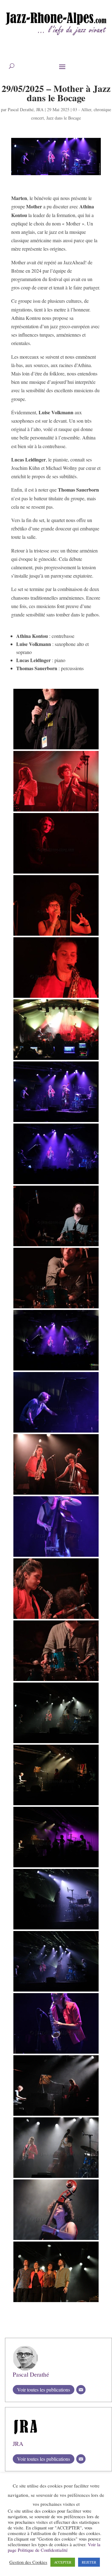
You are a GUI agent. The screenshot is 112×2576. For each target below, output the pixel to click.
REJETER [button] (89, 2562)
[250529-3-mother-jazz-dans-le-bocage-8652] (56, 936)
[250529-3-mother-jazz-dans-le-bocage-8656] (56, 1495)
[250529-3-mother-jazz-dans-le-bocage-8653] (56, 998)
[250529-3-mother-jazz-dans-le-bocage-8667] (56, 2054)
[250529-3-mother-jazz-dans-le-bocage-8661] (56, 1246)
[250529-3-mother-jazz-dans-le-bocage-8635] (56, 1122)
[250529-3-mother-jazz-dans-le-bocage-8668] (56, 2178)
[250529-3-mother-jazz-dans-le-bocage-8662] (56, 1184)
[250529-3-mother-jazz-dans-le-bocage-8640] (56, 1929)
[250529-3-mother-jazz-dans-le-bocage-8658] (56, 1681)
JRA (40, 109)
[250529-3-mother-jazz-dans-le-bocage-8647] (56, 811)
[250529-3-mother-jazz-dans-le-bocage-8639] (56, 1991)
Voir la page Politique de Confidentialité (54, 2547)
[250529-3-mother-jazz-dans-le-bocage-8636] (56, 1743)
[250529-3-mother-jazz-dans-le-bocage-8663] (56, 1370)
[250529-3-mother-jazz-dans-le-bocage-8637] (56, 1805)
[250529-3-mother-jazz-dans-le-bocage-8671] (56, 2240)
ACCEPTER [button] (63, 2562)
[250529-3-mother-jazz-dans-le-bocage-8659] (56, 1308)
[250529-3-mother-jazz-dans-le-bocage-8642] (56, 2302)
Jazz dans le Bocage (64, 118)
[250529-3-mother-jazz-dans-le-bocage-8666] (56, 1557)
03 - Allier (82, 109)
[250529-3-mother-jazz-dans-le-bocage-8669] (56, 2116)
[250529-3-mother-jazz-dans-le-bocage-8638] (56, 1867)
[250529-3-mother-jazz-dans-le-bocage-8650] (56, 1060)
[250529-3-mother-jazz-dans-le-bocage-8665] (56, 1432)
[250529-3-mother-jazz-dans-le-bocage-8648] (56, 873)
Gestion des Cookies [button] (28, 2562)
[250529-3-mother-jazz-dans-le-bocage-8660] (56, 1619)
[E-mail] (81, 2390)
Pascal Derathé (21, 109)
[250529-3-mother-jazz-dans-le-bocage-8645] (56, 749)
